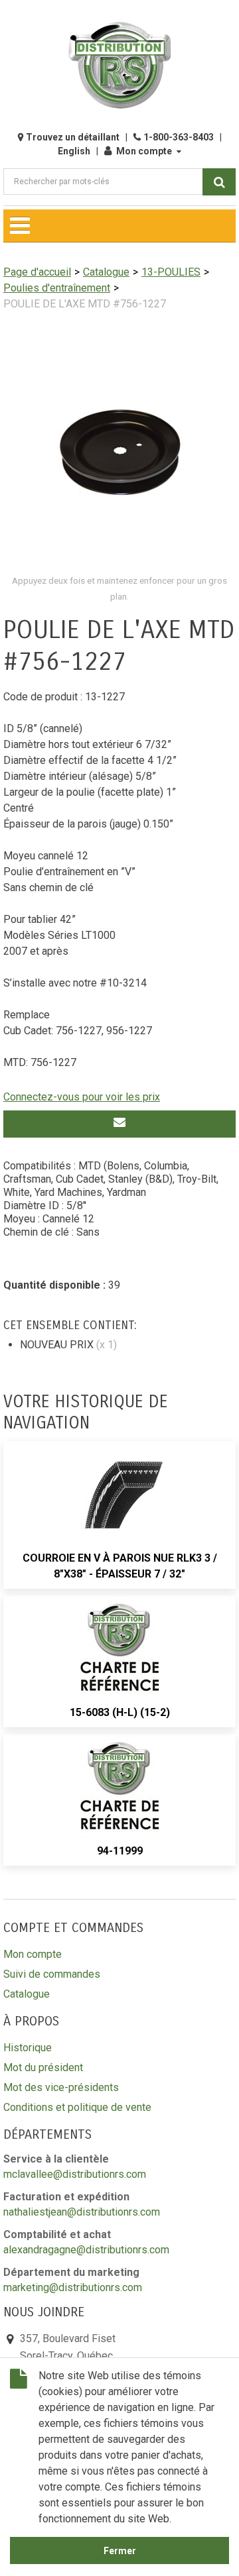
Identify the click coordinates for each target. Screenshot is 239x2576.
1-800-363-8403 (179, 137)
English (74, 151)
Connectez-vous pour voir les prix (82, 1097)
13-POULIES (171, 272)
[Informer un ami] (119, 1124)
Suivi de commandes (52, 1974)
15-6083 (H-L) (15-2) (120, 1712)
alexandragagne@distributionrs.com (86, 2250)
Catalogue (106, 272)
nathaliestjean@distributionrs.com (82, 2212)
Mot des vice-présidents (61, 2087)
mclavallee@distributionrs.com (75, 2174)
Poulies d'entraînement (57, 288)
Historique (28, 2048)
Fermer (120, 2551)
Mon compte (144, 151)
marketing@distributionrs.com (73, 2287)
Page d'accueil (37, 272)
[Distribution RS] (119, 65)
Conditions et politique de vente (77, 2107)
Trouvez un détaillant (73, 137)
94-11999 (120, 1851)
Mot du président (43, 2067)
